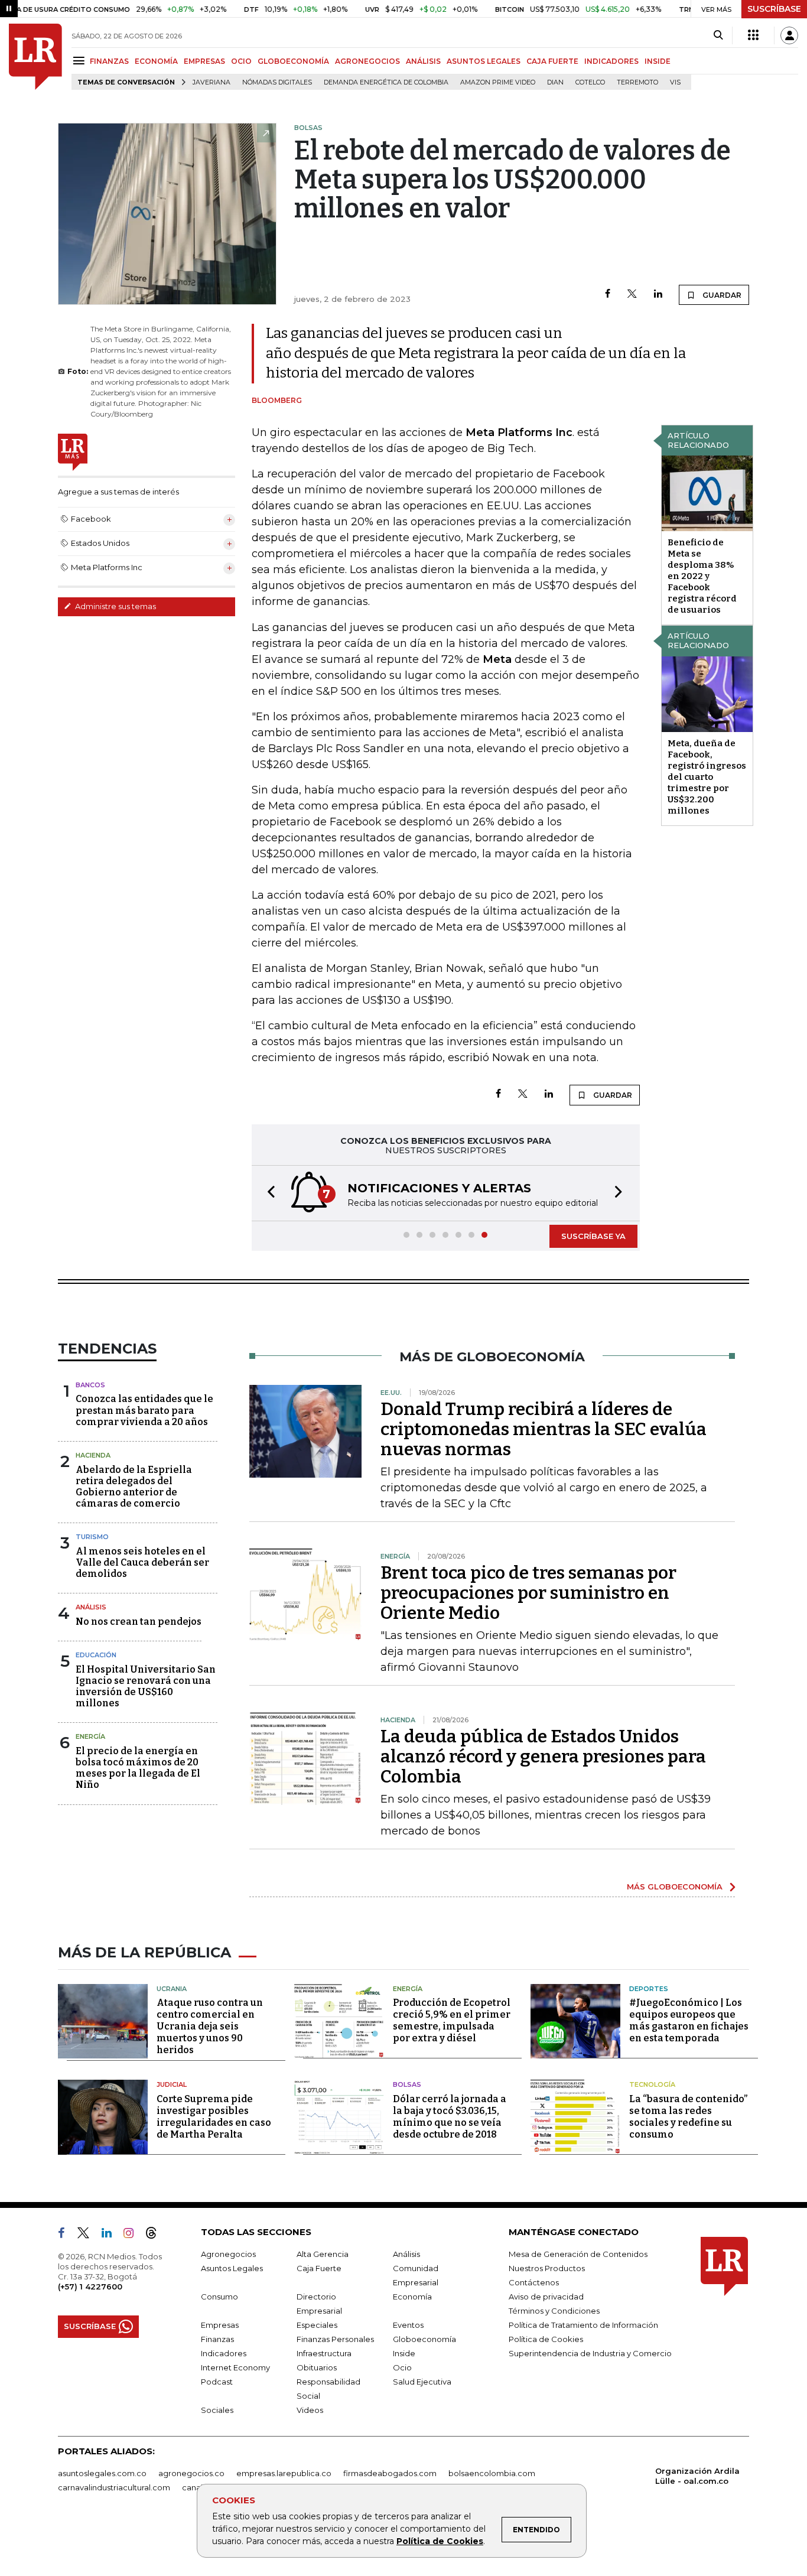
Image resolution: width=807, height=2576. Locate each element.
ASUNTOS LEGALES (484, 61)
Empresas (220, 2325)
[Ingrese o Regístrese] (789, 35)
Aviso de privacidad (546, 2297)
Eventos (408, 2325)
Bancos (90, 1385)
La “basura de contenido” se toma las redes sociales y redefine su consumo (688, 2117)
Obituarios (317, 2367)
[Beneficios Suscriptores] (753, 35)
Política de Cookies (440, 2541)
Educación (96, 1655)
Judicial (172, 2084)
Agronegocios (228, 2254)
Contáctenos (534, 2282)
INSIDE (658, 61)
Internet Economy (235, 2367)
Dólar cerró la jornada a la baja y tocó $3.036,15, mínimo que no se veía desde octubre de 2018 (450, 2117)
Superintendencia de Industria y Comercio (590, 2353)
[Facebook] (608, 295)
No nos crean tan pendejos (139, 1622)
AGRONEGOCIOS (367, 61)
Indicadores (224, 2353)
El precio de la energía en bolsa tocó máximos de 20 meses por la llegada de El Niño (138, 1768)
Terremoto (637, 82)
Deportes (649, 1989)
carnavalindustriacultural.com (114, 2487)
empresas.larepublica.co (284, 2473)
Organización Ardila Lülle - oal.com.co (697, 2476)
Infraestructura (324, 2353)
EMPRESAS (204, 61)
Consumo (219, 2297)
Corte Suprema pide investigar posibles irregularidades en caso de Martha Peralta (214, 2117)
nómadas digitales (277, 82)
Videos (310, 2410)
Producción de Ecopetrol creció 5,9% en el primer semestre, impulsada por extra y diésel (452, 2020)
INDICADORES (611, 61)
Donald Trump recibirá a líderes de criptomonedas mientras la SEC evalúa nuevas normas (544, 1429)
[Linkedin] (658, 295)
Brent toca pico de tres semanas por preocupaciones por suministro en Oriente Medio (528, 1593)
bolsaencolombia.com (492, 2473)
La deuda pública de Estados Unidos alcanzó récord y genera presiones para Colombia (543, 1757)
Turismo (92, 1537)
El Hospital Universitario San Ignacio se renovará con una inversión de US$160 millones (146, 1687)
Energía (90, 1736)
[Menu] (81, 61)
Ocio (402, 2367)
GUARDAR (721, 295)
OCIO (241, 61)
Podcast (217, 2382)
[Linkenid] (111, 2235)
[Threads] (156, 2235)
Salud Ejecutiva (422, 2382)
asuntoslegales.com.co (102, 2473)
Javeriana (211, 82)
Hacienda (93, 1455)
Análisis (91, 1607)
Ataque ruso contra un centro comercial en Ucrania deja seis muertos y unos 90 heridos (210, 2026)
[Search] (718, 35)
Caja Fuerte (319, 2268)
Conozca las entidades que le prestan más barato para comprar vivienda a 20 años (144, 1410)
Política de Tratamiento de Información (583, 2325)
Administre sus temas (115, 606)
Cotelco (590, 82)
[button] (268, 1193)
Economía (412, 2297)
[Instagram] (133, 2235)
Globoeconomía (424, 2339)
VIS (675, 82)
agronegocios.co (191, 2473)
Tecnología (652, 2084)
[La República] (35, 57)
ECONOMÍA (156, 61)
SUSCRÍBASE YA (593, 1236)
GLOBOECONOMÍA (293, 61)
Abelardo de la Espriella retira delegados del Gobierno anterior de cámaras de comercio (134, 1487)
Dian (555, 82)
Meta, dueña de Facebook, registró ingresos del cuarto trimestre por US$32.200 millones (707, 777)
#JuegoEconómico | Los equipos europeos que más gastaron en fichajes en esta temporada (689, 2020)
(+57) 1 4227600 (90, 2286)
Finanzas (217, 2339)
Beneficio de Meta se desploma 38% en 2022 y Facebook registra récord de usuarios (702, 576)
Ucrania (172, 1989)
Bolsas (407, 2084)
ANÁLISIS (423, 61)
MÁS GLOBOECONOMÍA (675, 1887)
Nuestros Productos (547, 2268)
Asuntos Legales (232, 2268)
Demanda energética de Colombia (386, 82)
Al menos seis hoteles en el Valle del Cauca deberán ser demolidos (142, 1562)
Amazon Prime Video (498, 82)
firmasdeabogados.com (390, 2473)
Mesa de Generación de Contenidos (578, 2254)
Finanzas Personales (335, 2339)
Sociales (217, 2410)
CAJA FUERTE (552, 61)
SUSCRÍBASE (774, 9)
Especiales (317, 2325)
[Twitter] (632, 295)
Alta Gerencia (323, 2254)
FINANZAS (109, 61)
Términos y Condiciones (554, 2311)
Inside (404, 2353)
